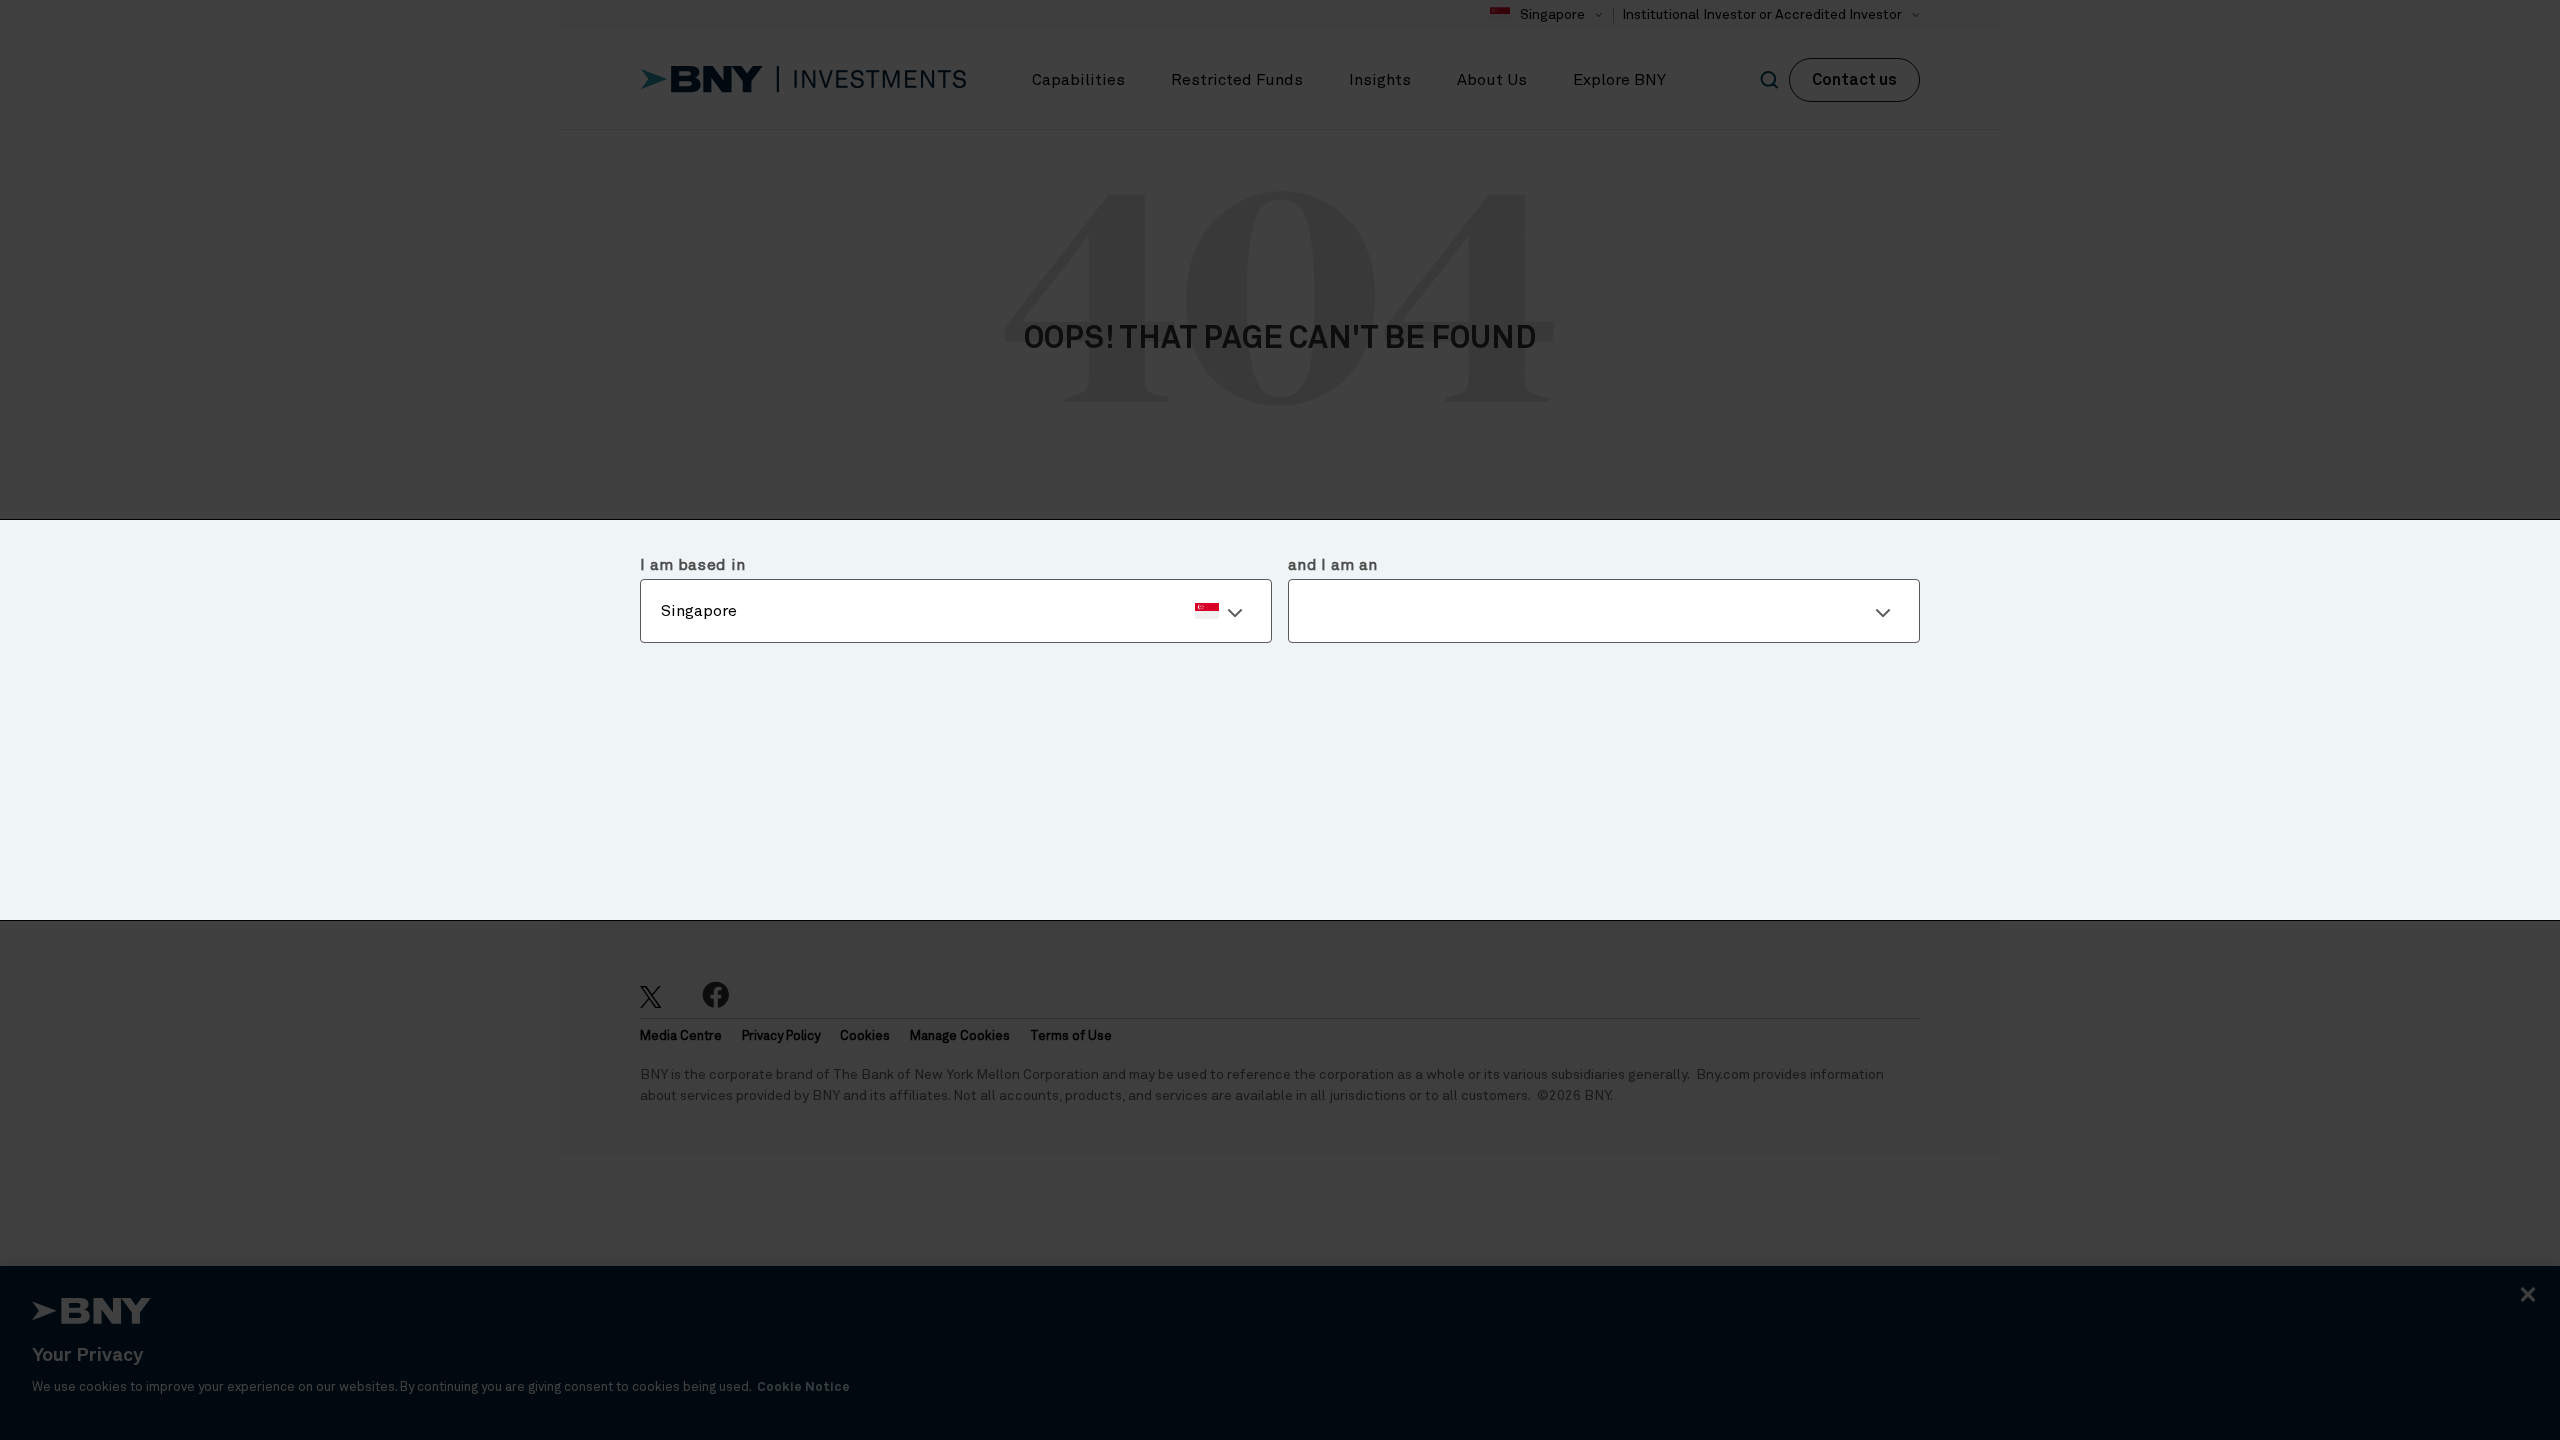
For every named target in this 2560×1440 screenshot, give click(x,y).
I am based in (692, 565)
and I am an (1333, 565)
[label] (956, 611)
